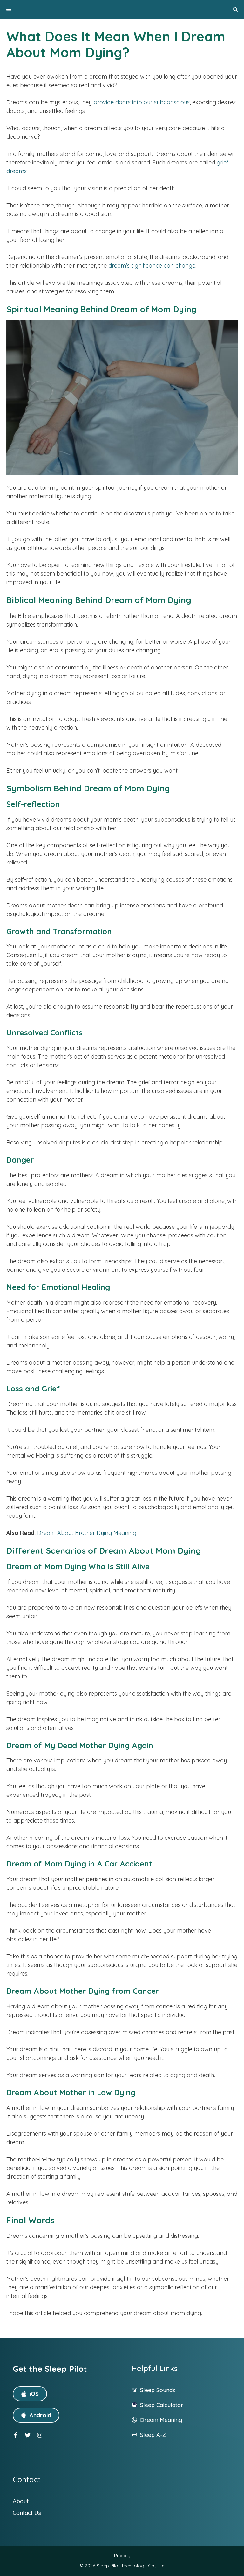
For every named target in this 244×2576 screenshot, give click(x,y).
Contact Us (27, 2513)
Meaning (171, 2420)
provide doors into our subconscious (142, 102)
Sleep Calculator (162, 2405)
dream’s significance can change (152, 266)
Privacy (122, 2555)
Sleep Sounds (158, 2390)
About (21, 2501)
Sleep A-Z (153, 2435)
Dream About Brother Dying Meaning (87, 1533)
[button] (235, 10)
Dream (150, 2420)
